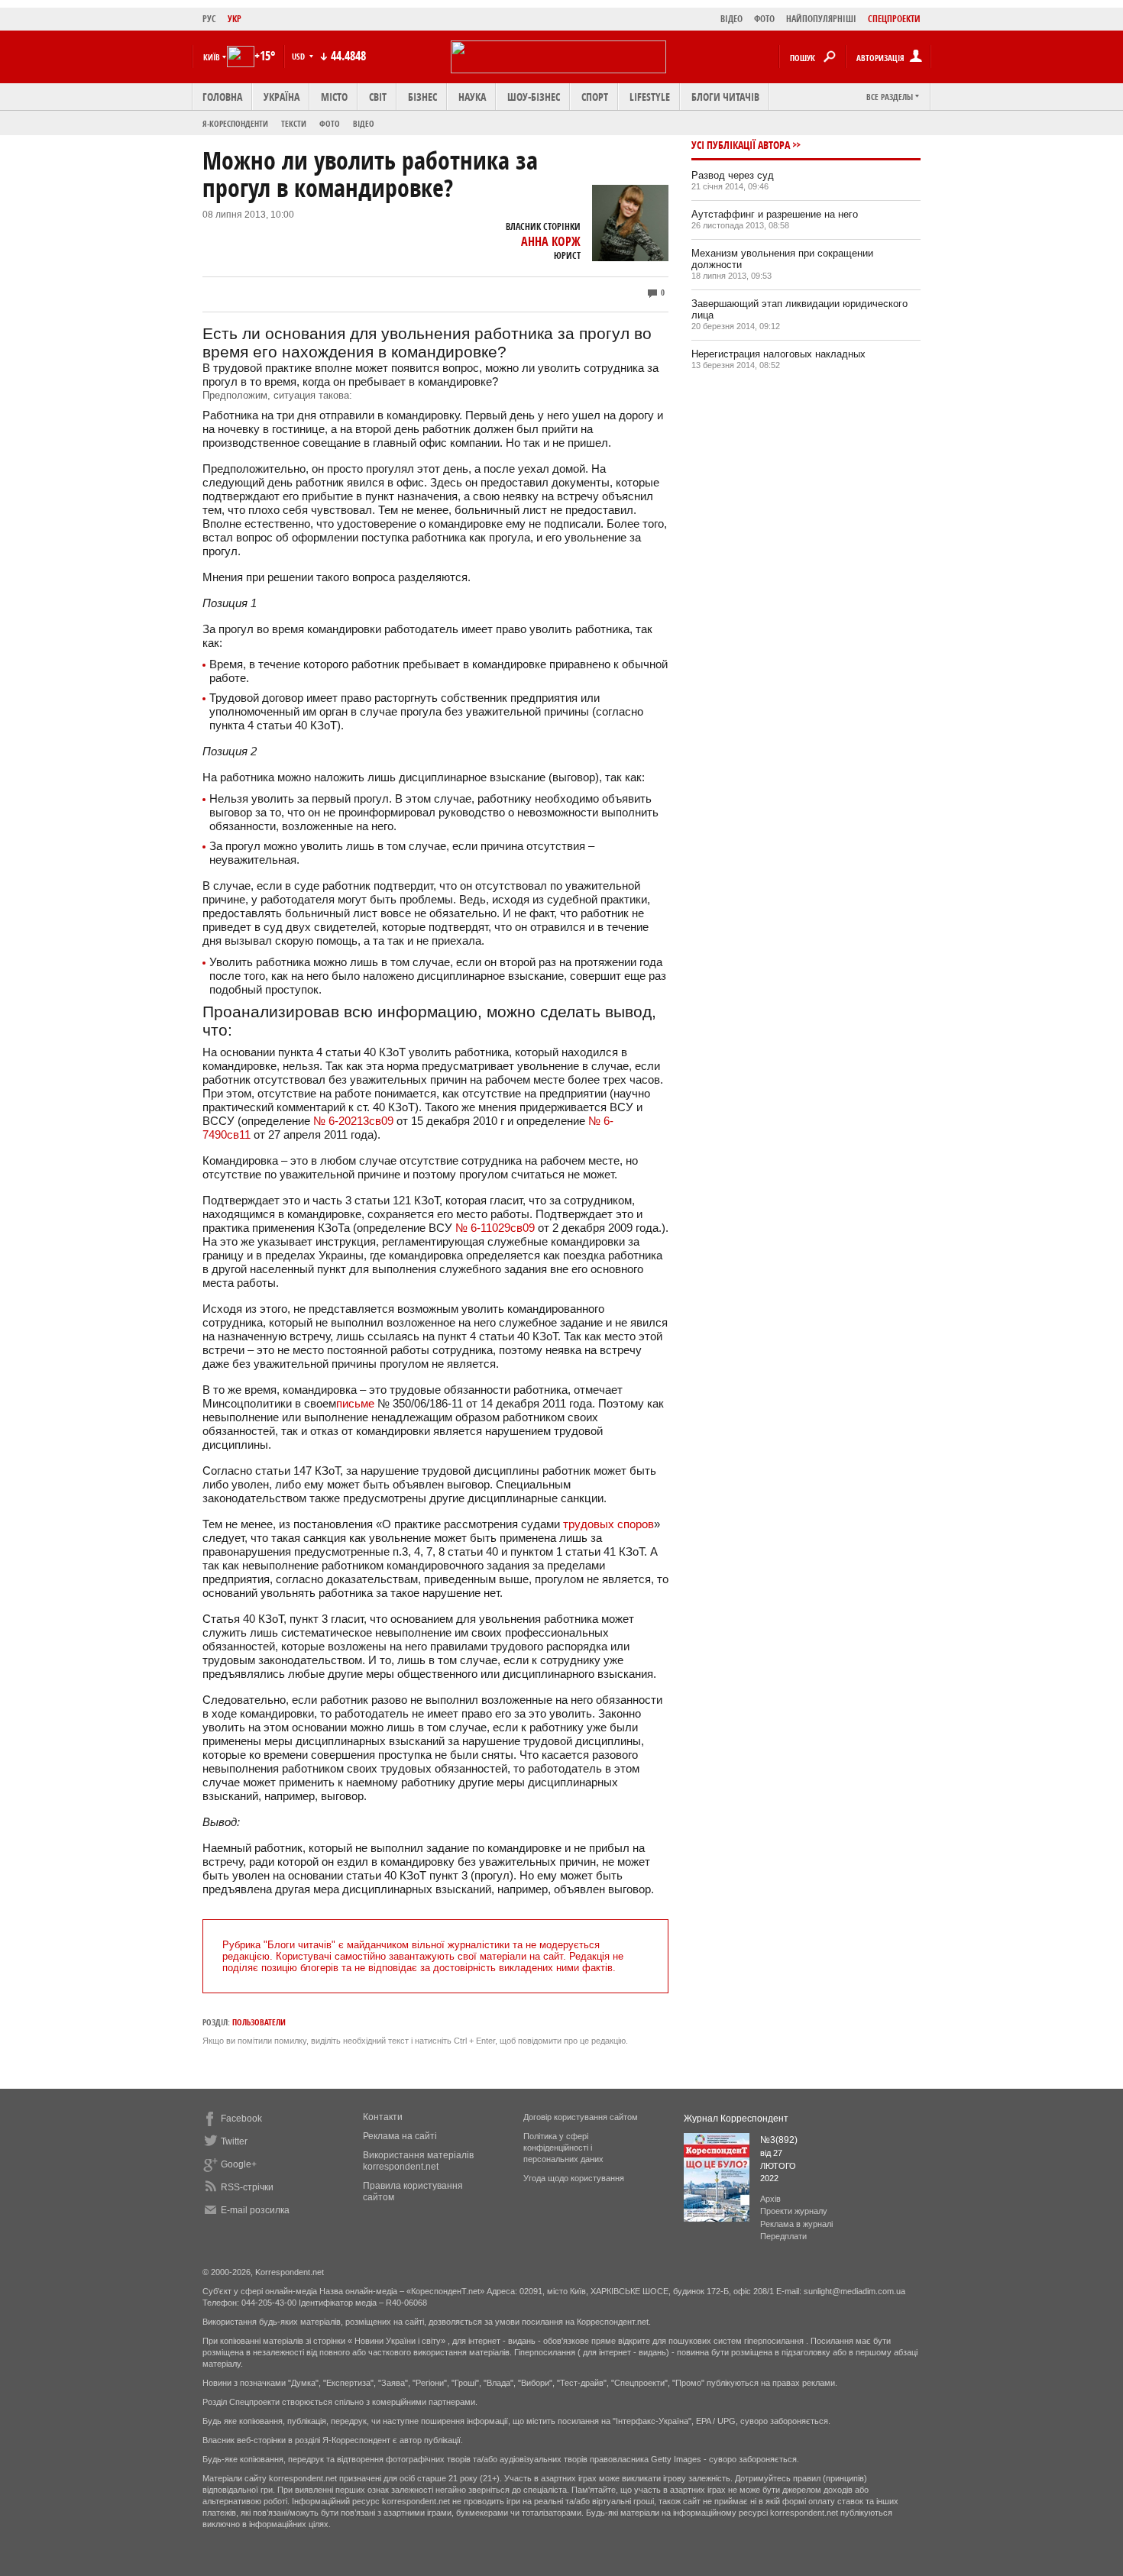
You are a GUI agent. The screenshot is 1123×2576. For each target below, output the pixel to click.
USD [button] (299, 56)
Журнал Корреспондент (736, 2119)
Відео (364, 123)
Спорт (595, 97)
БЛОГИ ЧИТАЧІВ (725, 97)
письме (355, 1403)
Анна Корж (551, 241)
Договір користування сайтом (581, 2117)
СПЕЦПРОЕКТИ (894, 19)
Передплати (783, 2236)
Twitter (234, 2141)
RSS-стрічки (247, 2187)
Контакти (383, 2117)
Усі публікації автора (741, 145)
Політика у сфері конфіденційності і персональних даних (563, 2148)
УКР (235, 19)
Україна (282, 97)
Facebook (241, 2119)
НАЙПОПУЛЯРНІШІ (821, 19)
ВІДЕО (731, 19)
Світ (378, 97)
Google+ (239, 2164)
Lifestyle (650, 97)
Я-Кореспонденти (235, 123)
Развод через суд (733, 175)
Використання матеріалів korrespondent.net (418, 2161)
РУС (209, 19)
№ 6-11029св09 (495, 1228)
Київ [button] (212, 57)
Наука (472, 97)
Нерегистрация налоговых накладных (778, 354)
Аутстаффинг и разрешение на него (775, 214)
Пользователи (259, 2022)
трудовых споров (608, 1524)
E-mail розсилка (255, 2210)
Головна (222, 97)
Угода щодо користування (574, 2178)
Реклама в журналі (796, 2224)
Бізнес (422, 97)
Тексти (294, 123)
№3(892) (779, 2140)
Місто (334, 97)
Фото (330, 123)
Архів (770, 2199)
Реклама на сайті (400, 2136)
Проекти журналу (794, 2211)
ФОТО (764, 19)
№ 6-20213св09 (353, 1121)
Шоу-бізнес (534, 97)
